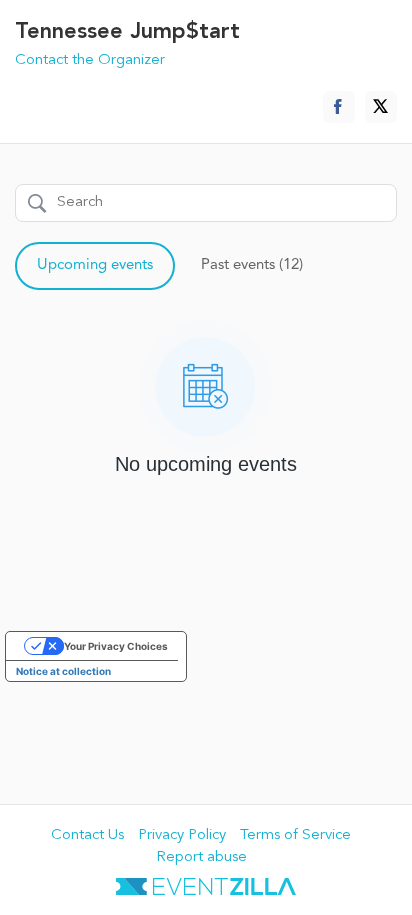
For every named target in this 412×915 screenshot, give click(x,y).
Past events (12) (252, 265)
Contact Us (87, 835)
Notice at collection (63, 671)
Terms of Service (295, 835)
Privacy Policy (182, 835)
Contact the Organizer (90, 60)
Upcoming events (95, 265)
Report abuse (201, 857)
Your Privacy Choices (116, 646)
